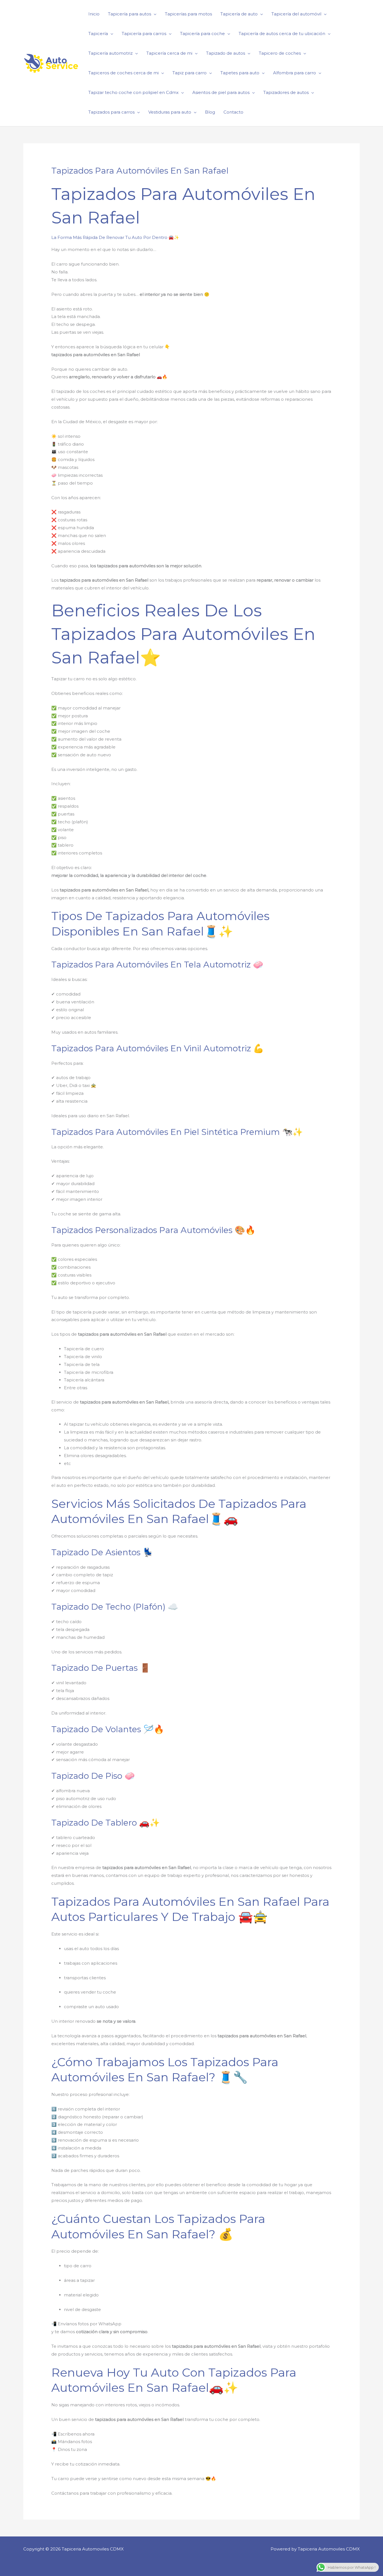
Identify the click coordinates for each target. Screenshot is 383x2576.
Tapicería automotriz (110, 53)
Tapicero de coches (280, 53)
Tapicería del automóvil (296, 14)
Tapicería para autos (130, 14)
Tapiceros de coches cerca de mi (124, 73)
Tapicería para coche (202, 34)
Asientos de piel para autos (221, 92)
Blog (210, 112)
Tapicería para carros (144, 34)
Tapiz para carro (190, 73)
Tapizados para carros (111, 112)
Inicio (94, 14)
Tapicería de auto (239, 14)
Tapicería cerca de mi (169, 53)
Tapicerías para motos (188, 14)
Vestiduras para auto (170, 112)
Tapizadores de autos (286, 92)
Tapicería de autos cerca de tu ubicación (282, 34)
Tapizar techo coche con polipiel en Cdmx (133, 92)
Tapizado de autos (226, 53)
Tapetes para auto (240, 73)
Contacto (233, 112)
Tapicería (98, 34)
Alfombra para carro (295, 73)
